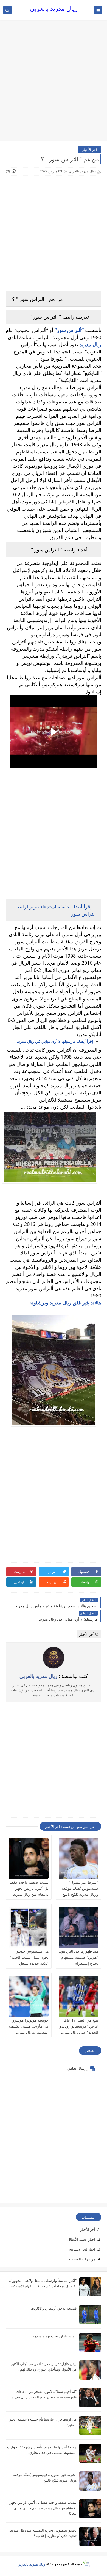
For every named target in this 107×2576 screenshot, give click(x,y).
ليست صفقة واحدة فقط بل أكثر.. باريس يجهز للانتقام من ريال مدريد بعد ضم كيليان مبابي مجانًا (29, 1894)
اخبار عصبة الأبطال (81, 2239)
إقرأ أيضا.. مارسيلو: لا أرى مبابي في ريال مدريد (55, 1041)
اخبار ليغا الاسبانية (82, 2249)
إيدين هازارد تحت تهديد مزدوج (54, 2336)
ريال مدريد (90, 344)
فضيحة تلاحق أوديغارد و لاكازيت (54, 2308)
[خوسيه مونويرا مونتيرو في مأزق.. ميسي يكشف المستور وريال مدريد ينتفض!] (29, 1996)
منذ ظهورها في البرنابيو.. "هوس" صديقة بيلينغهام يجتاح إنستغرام (79, 1957)
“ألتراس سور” (70, 330)
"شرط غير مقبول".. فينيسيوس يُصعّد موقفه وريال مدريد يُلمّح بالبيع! (80, 1888)
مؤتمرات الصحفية (82, 2259)
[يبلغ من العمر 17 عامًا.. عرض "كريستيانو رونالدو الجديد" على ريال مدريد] (79, 1996)
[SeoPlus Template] (86, 2564)
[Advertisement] (54, 83)
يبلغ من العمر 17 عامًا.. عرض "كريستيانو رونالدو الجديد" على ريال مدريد (79, 2026)
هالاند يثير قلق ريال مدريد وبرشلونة (65, 1303)
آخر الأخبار (90, 150)
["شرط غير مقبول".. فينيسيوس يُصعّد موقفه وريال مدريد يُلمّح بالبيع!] (79, 1858)
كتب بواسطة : (54, 1676)
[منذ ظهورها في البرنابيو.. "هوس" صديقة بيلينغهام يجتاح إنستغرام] (79, 1927)
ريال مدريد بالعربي (54, 8)
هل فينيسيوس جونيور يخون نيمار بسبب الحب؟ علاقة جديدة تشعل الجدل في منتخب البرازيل (29, 1963)
